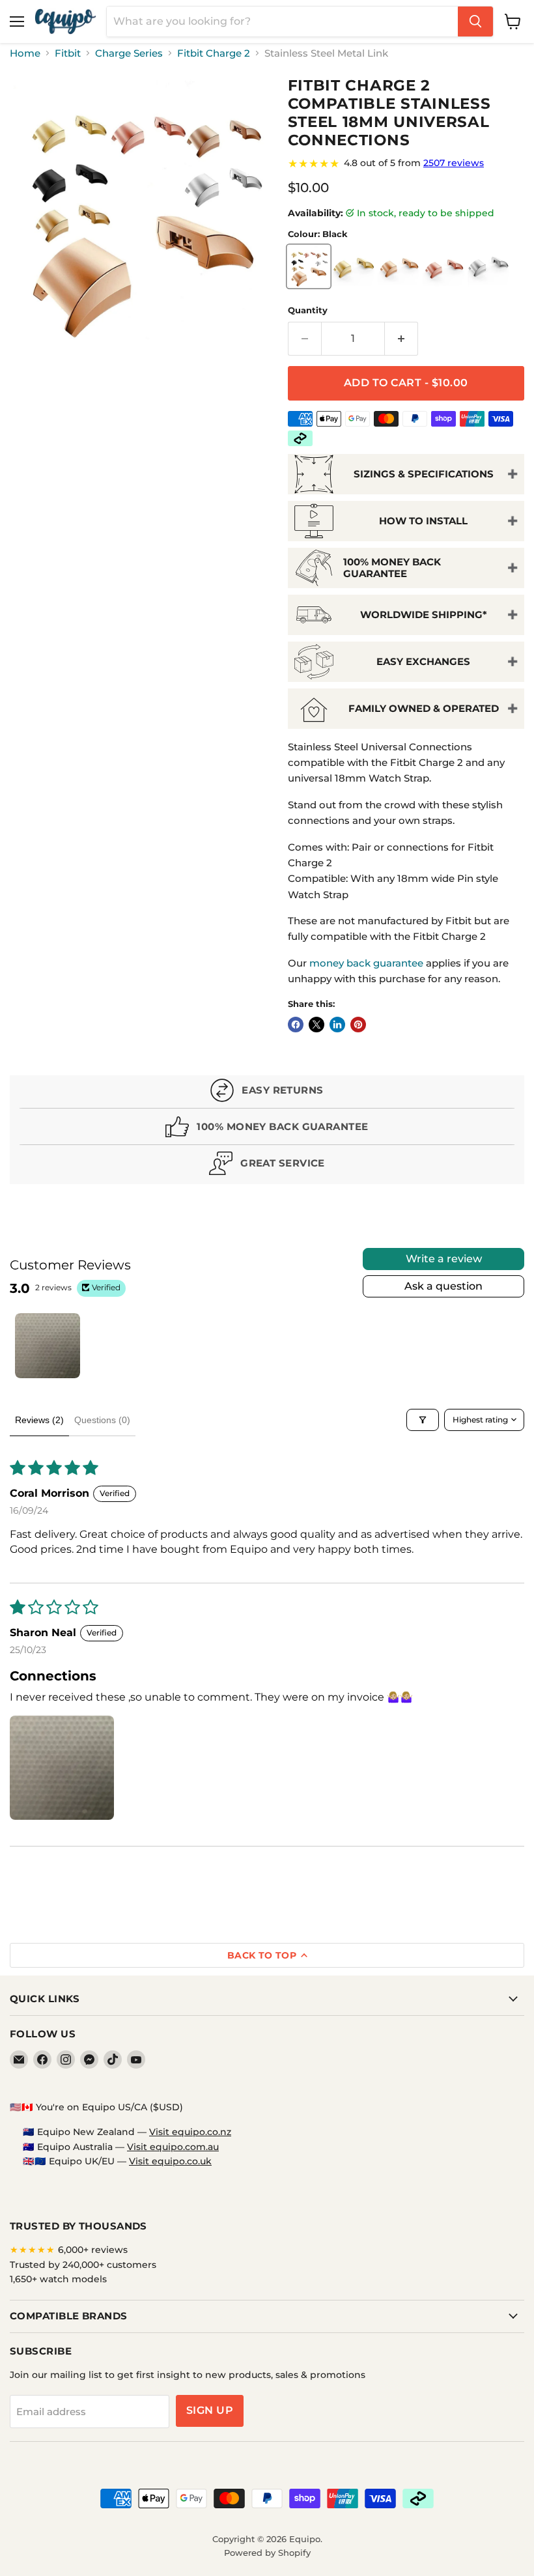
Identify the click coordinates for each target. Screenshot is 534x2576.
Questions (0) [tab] (102, 1420)
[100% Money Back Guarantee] (267, 1130)
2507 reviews (454, 163)
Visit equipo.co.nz (190, 2132)
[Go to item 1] (48, 1346)
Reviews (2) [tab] (39, 1420)
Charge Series (129, 53)
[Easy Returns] (267, 1093)
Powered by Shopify (267, 2553)
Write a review (444, 1259)
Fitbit (68, 53)
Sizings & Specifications (424, 474)
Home (25, 53)
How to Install (423, 521)
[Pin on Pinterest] (358, 1025)
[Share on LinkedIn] (337, 1025)
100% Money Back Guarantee (392, 567)
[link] (406, 163)
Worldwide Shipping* (424, 615)
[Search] (475, 21)
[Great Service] (267, 1166)
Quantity (308, 310)
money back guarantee (366, 963)
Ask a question (443, 1286)
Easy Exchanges (423, 661)
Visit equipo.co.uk (170, 2161)
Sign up (210, 2410)
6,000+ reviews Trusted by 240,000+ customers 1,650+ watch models (83, 2264)
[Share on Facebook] (296, 1025)
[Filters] (423, 1420)
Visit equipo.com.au (173, 2147)
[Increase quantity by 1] (401, 339)
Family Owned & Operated (424, 708)
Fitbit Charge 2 (214, 53)
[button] (62, 1768)
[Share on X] (316, 1025)
